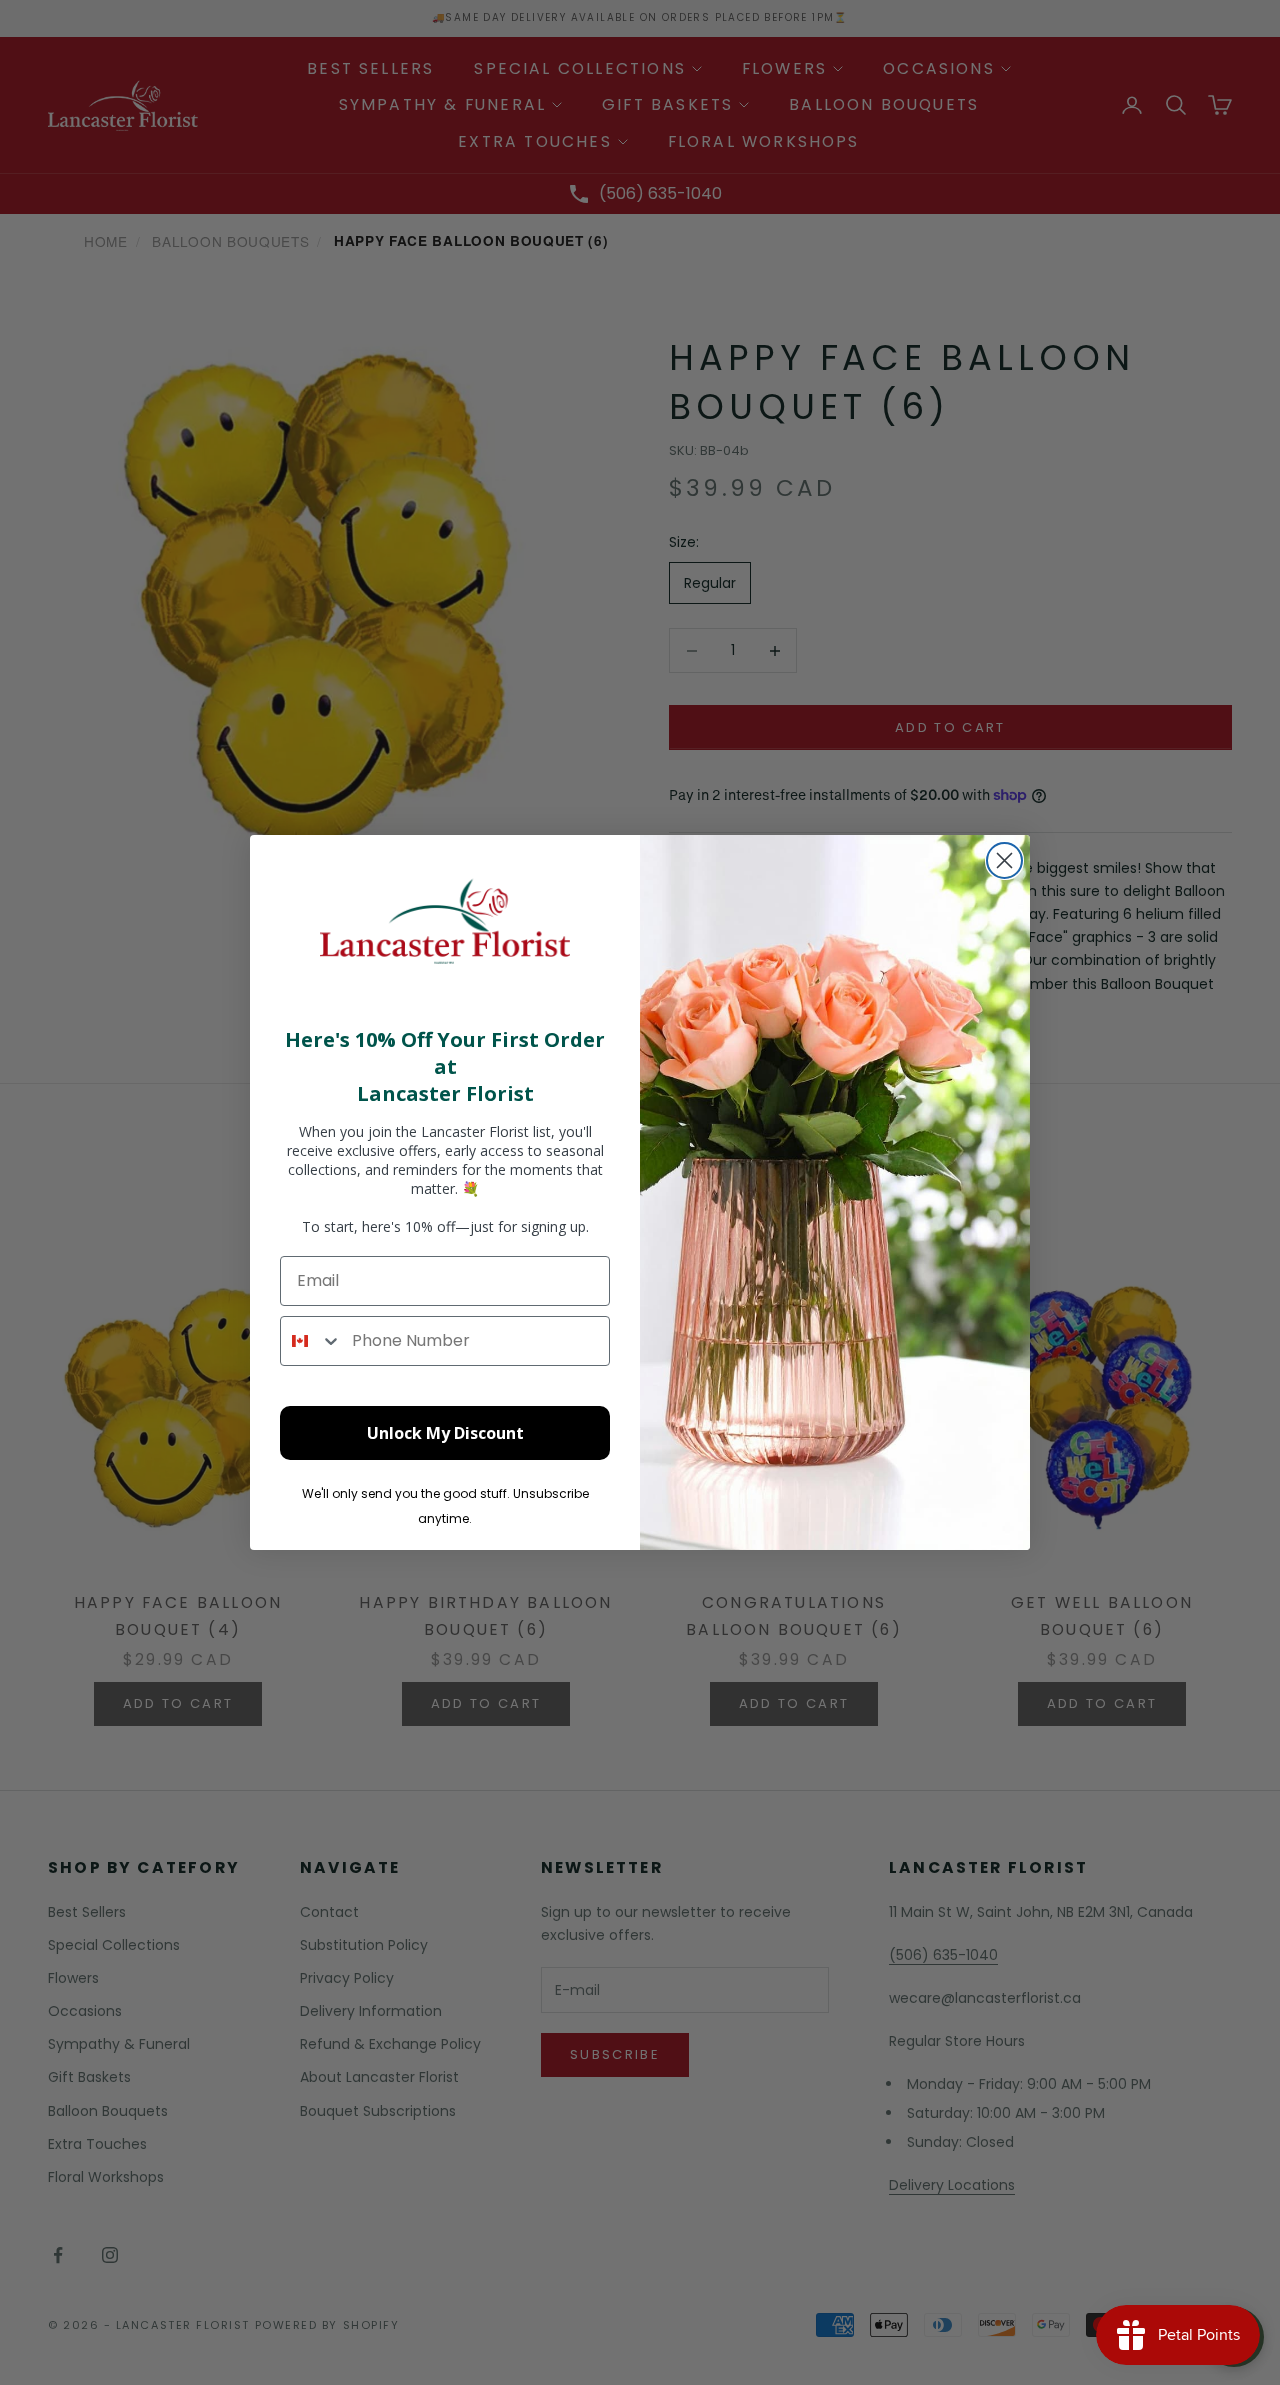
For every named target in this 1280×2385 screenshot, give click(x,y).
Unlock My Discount (445, 1433)
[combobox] (311, 1341)
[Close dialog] (1004, 860)
